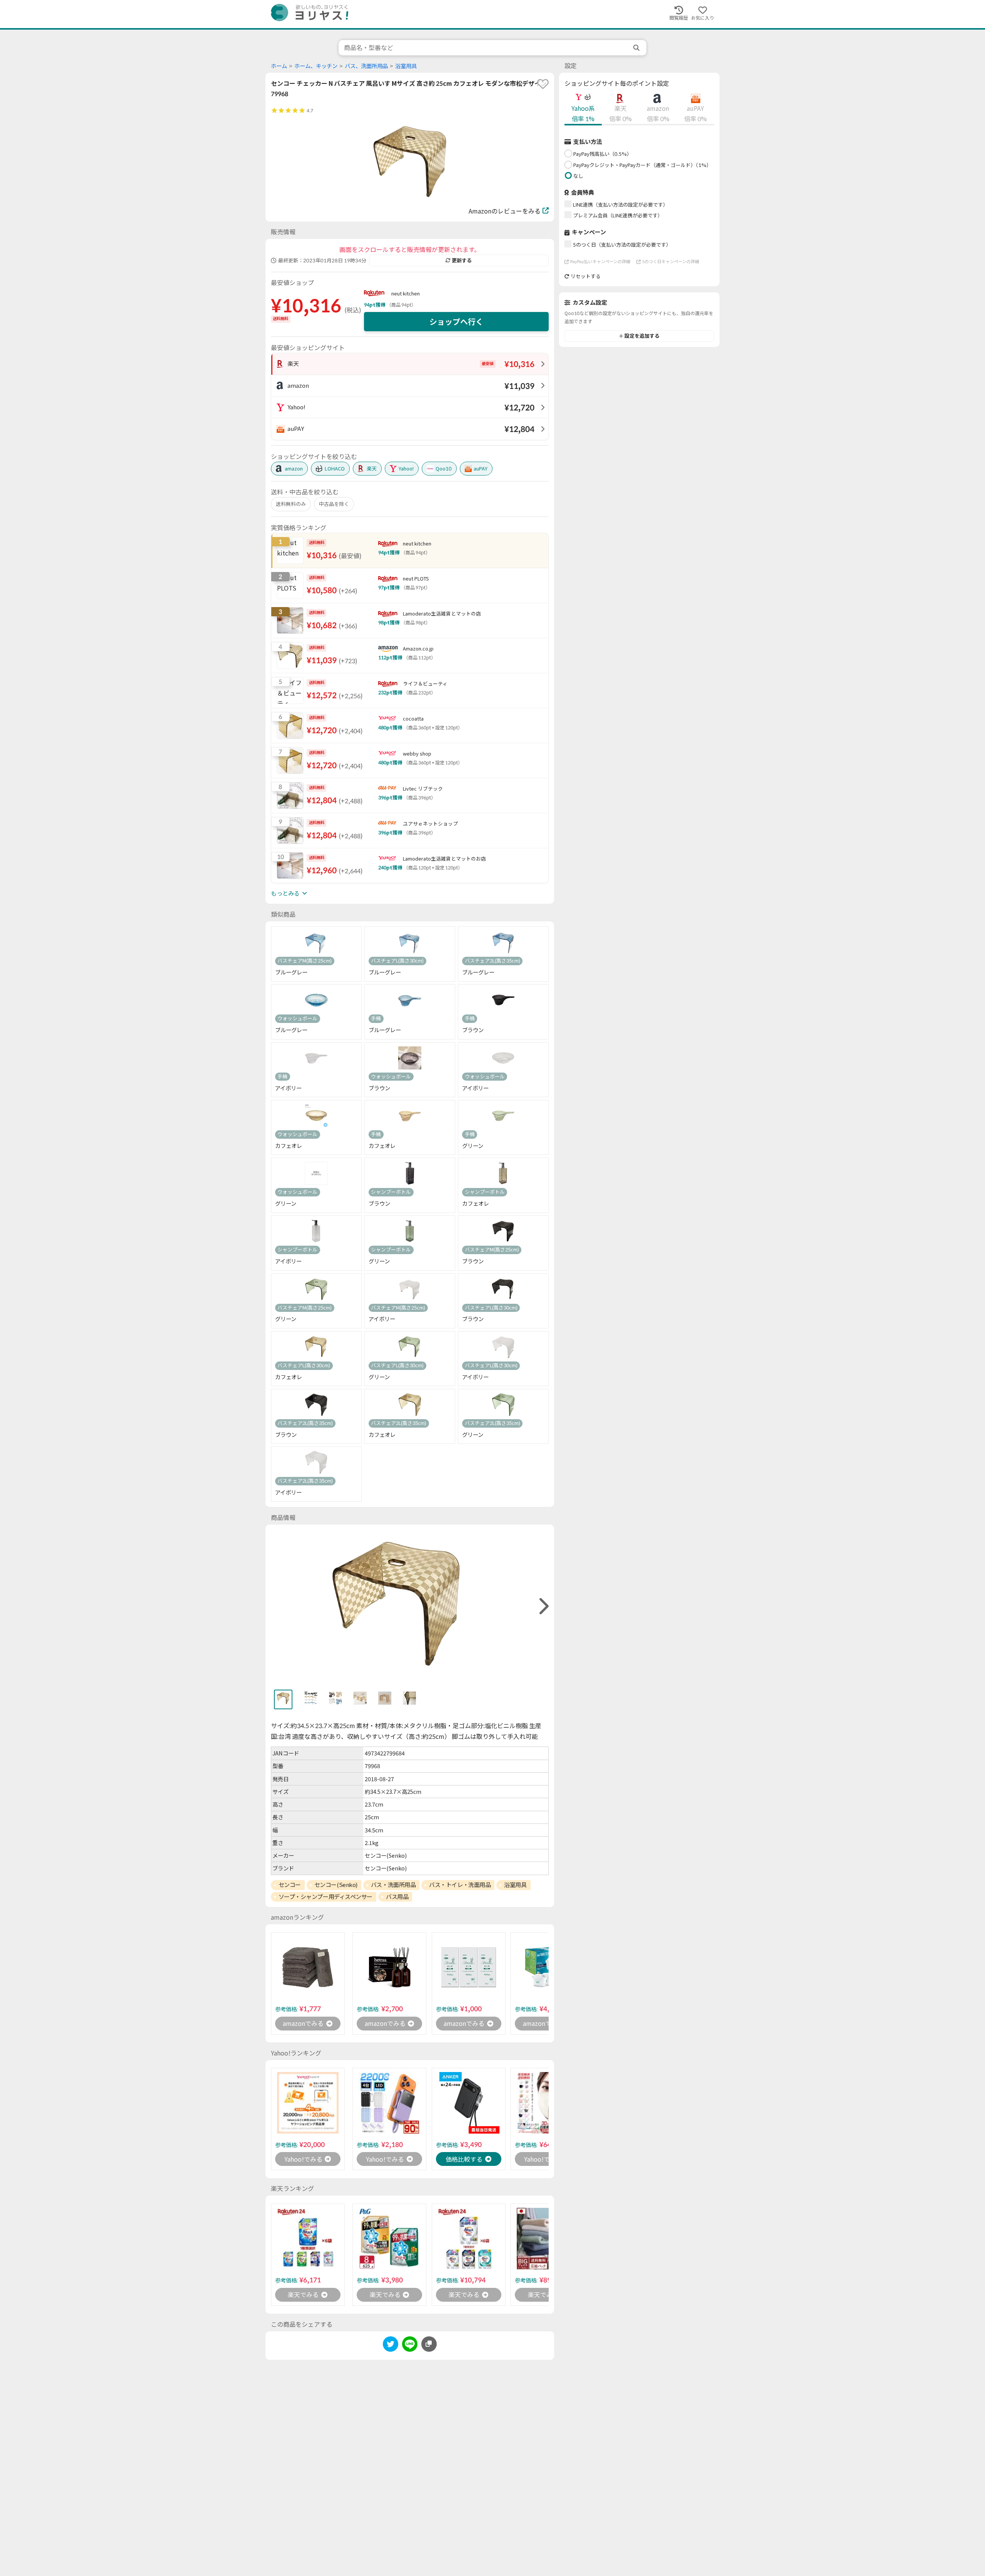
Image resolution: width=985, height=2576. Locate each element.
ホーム (279, 66)
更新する (462, 260)
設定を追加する (642, 336)
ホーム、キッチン (316, 66)
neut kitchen (406, 294)
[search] (637, 48)
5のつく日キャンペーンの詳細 (671, 261)
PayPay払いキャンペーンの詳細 (600, 261)
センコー (290, 1885)
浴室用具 (406, 66)
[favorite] (543, 84)
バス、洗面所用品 (366, 66)
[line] (410, 2345)
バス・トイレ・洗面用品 (460, 1885)
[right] (543, 1606)
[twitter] (391, 2345)
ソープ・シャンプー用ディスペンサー (326, 1897)
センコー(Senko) (336, 1885)
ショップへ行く (456, 322)
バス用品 (397, 1897)
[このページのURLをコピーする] (429, 2344)
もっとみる (285, 893)
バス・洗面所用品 (393, 1885)
